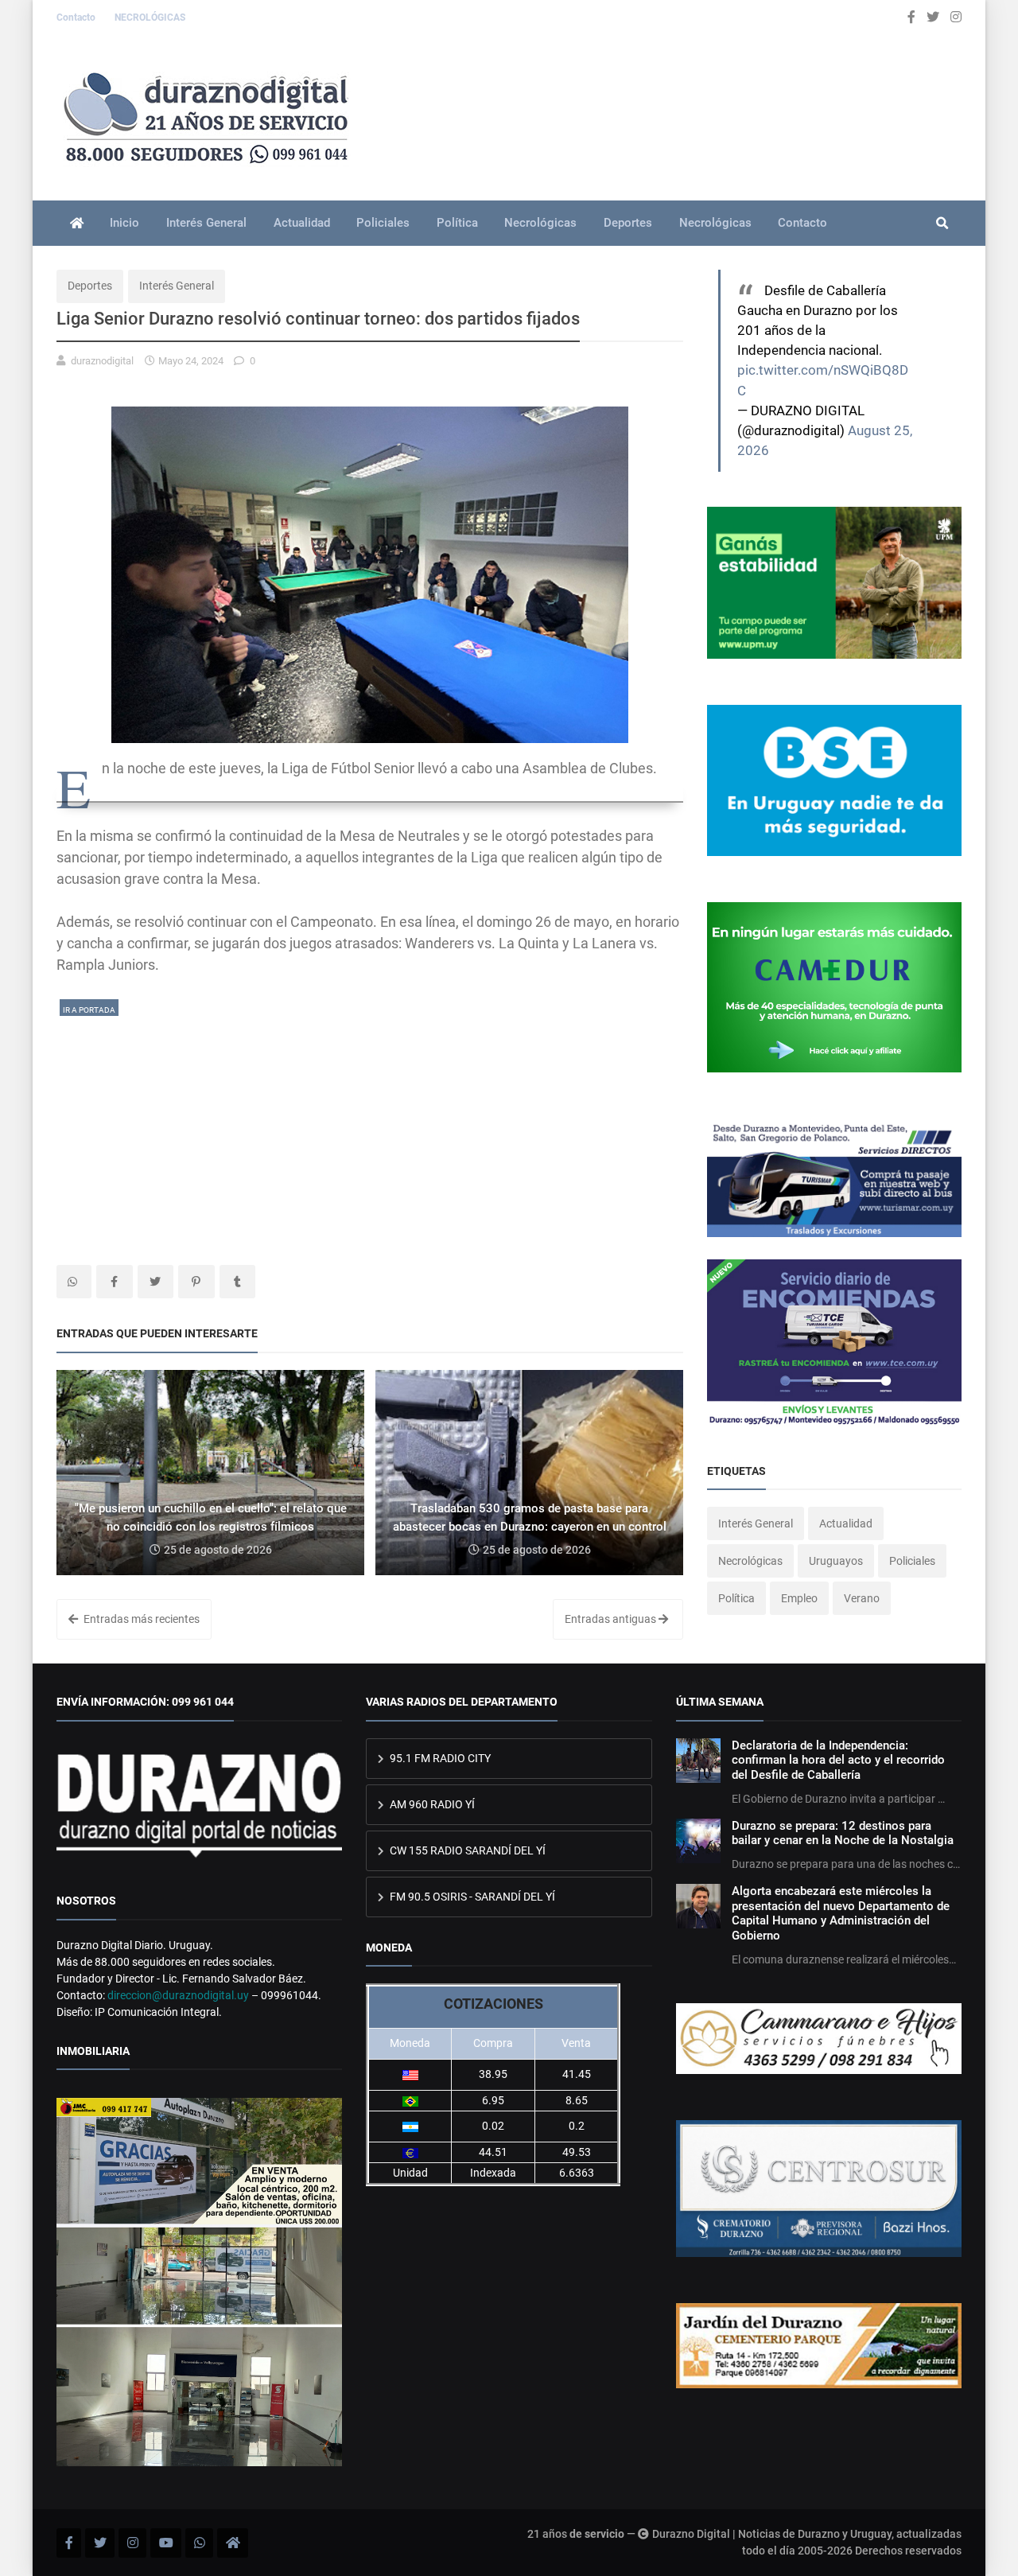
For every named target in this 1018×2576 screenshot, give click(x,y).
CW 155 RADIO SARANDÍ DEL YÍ (466, 1850)
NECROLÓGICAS (150, 18)
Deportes (628, 223)
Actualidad (302, 223)
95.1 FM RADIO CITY (439, 1758)
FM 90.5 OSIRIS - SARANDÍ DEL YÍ (471, 1897)
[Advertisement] (370, 1130)
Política (457, 223)
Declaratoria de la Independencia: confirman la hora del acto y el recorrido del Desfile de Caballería (838, 1760)
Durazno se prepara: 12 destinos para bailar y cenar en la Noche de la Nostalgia (843, 1833)
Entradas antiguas (612, 1619)
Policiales (383, 223)
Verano (862, 1598)
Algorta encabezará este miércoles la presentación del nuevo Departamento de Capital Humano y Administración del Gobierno (841, 1913)
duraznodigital (102, 361)
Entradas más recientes (140, 1619)
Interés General (206, 223)
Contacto (77, 18)
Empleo (799, 1598)
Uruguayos (836, 1561)
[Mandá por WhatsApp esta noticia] (74, 1282)
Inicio (124, 223)
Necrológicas (540, 223)
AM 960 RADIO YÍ (431, 1804)
